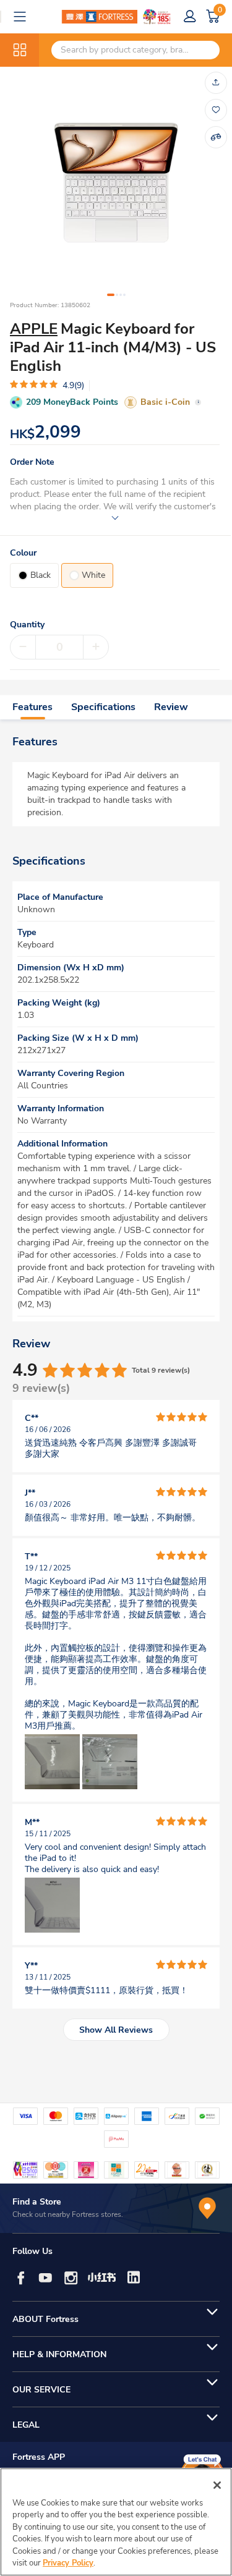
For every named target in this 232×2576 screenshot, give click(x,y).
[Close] (217, 2485)
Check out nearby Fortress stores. (68, 2214)
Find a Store (37, 2202)
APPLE (34, 329)
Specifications (103, 707)
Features (32, 707)
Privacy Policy (68, 2563)
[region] (116, 2522)
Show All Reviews (116, 2030)
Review (171, 707)
